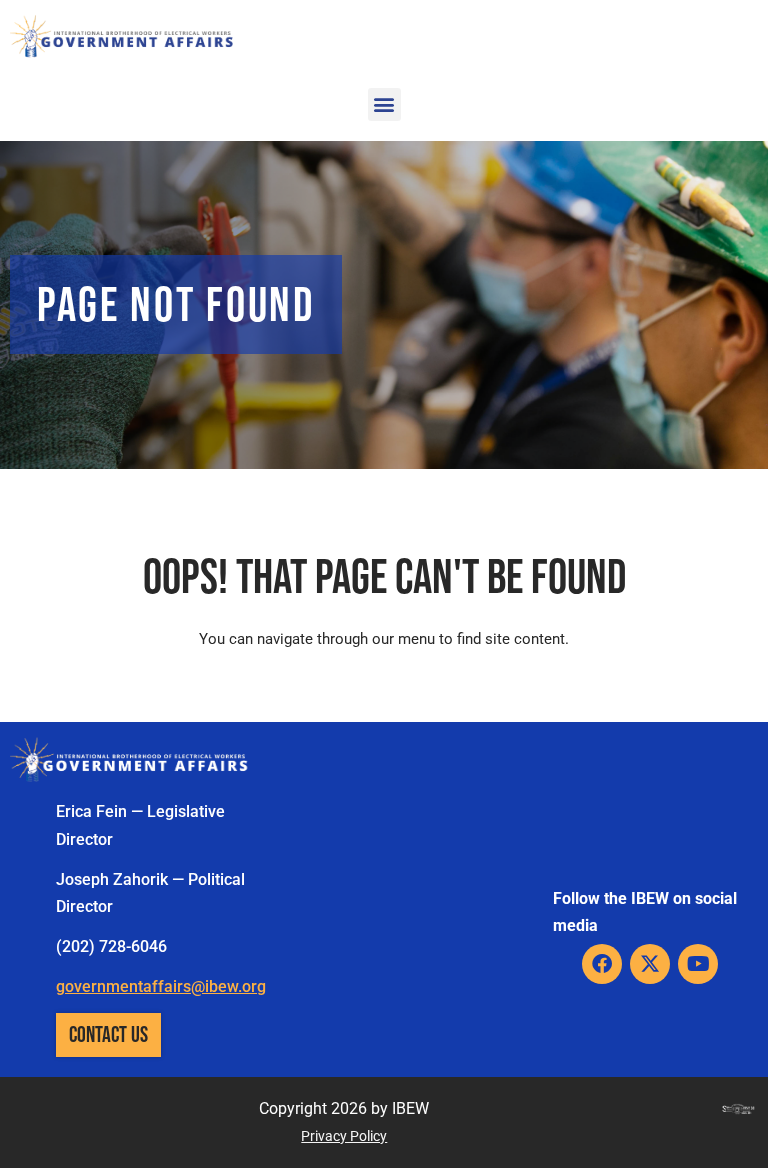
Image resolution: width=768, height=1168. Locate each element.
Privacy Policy (344, 1136)
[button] (384, 104)
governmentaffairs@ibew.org (161, 986)
